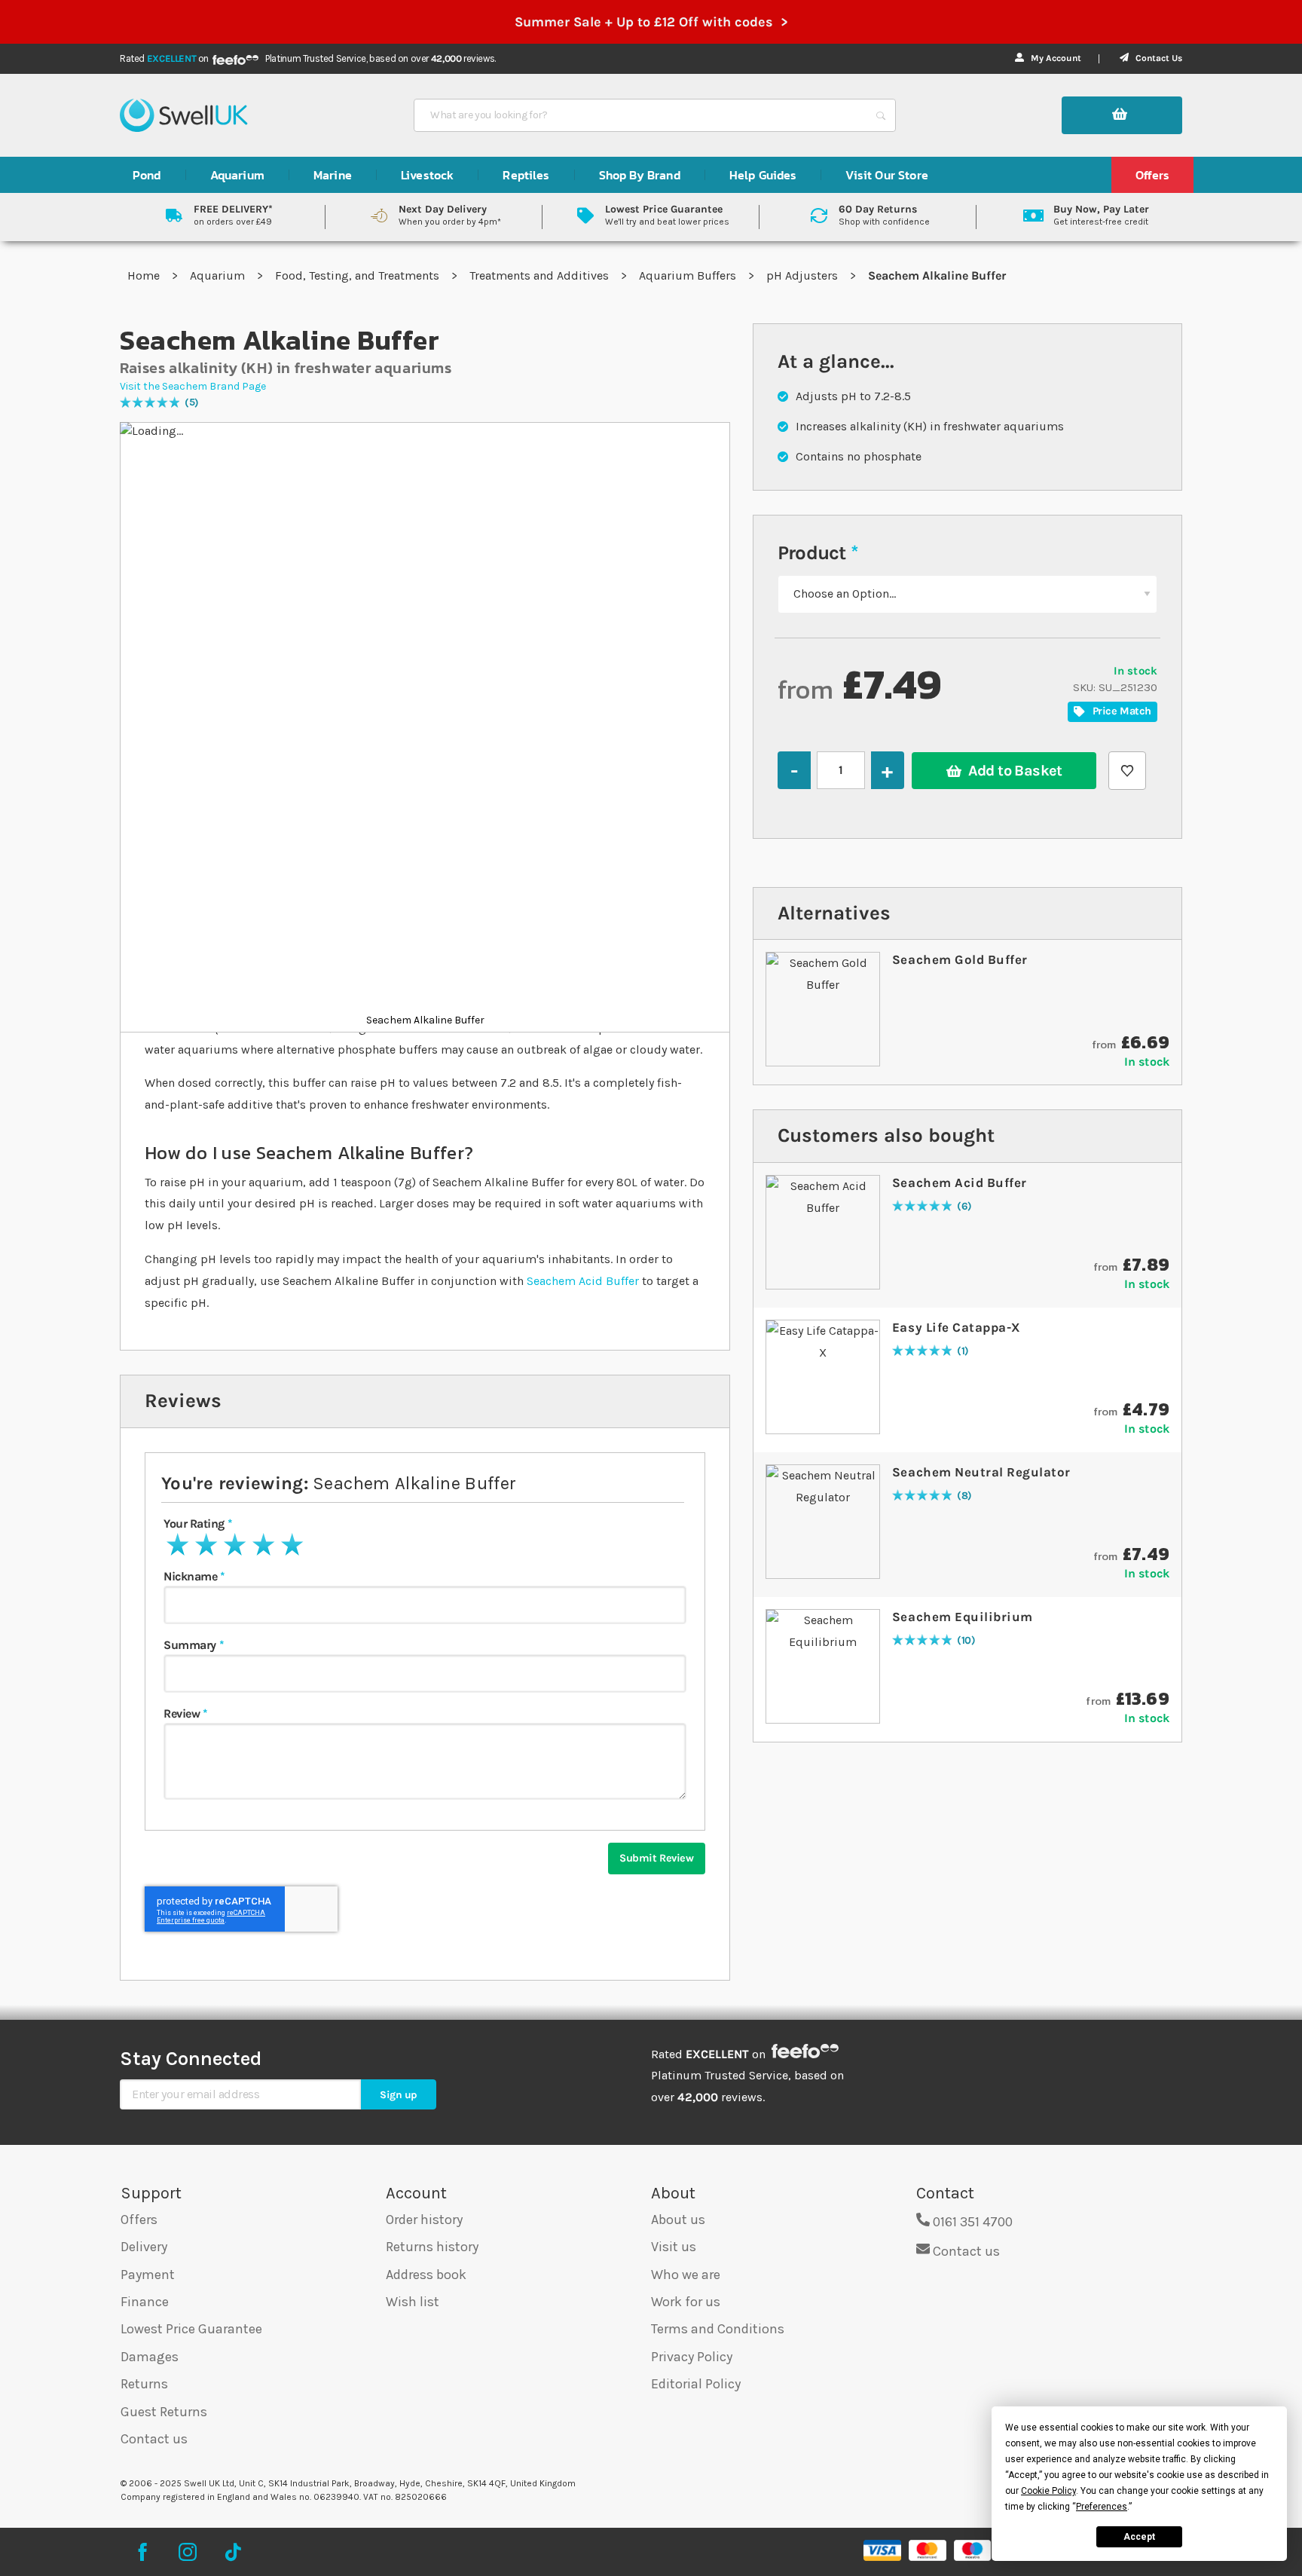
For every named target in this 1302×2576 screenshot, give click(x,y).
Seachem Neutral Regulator (981, 1472)
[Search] (881, 115)
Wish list (413, 2302)
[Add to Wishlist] (1127, 771)
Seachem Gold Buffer (960, 959)
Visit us (674, 2247)
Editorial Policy (696, 2384)
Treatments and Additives (541, 275)
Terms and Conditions (718, 2329)
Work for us (686, 2302)
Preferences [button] (1102, 2507)
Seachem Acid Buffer (583, 1281)
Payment (148, 2275)
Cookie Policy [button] (1048, 2491)
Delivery (144, 2247)
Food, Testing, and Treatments (359, 275)
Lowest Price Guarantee (191, 2329)
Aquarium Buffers (689, 275)
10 (966, 1641)
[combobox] (641, 115)
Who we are (686, 2275)
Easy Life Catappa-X (957, 1327)
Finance (145, 2302)
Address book (426, 2275)
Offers (139, 2220)
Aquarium (219, 275)
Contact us (154, 2439)
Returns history (432, 2247)
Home (145, 275)
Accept (1139, 2537)
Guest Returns (164, 2412)
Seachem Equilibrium (963, 1617)
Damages (150, 2357)
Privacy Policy (692, 2357)
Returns (144, 2384)
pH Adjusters (804, 275)
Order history (424, 2220)
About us (678, 2220)
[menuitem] (147, 175)
